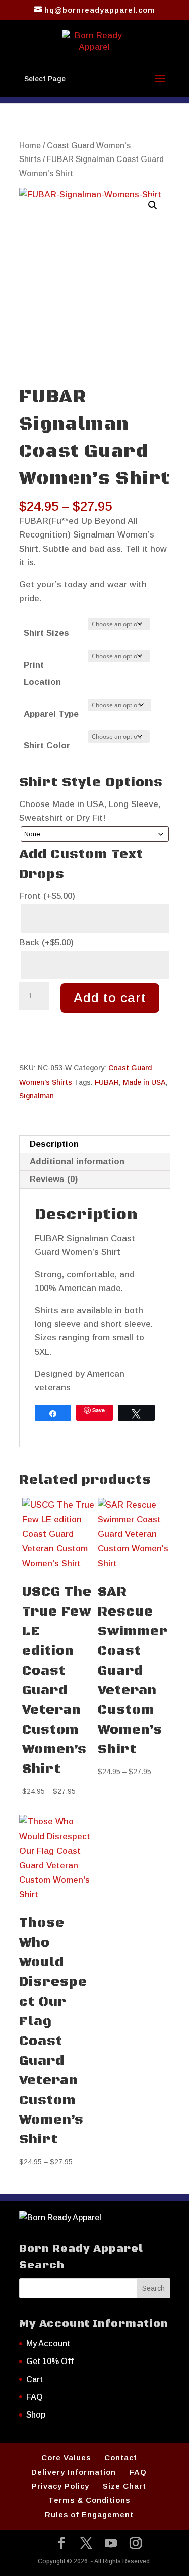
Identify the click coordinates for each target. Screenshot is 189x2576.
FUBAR (107, 1082)
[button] (153, 205)
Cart (35, 2379)
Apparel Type (51, 714)
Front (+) (47, 896)
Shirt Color (47, 746)
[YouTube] (111, 2544)
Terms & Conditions (89, 2500)
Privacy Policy (60, 2486)
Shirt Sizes (46, 633)
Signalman (37, 1096)
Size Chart (124, 2486)
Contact (121, 2458)
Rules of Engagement (89, 2515)
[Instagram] (136, 2544)
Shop (36, 2415)
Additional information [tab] (77, 1162)
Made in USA (144, 1082)
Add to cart (110, 998)
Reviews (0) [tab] (54, 1179)
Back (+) (46, 943)
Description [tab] (54, 1144)
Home (30, 146)
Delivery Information (74, 2472)
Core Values (66, 2458)
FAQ (35, 2397)
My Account (48, 2344)
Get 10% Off (50, 2361)
